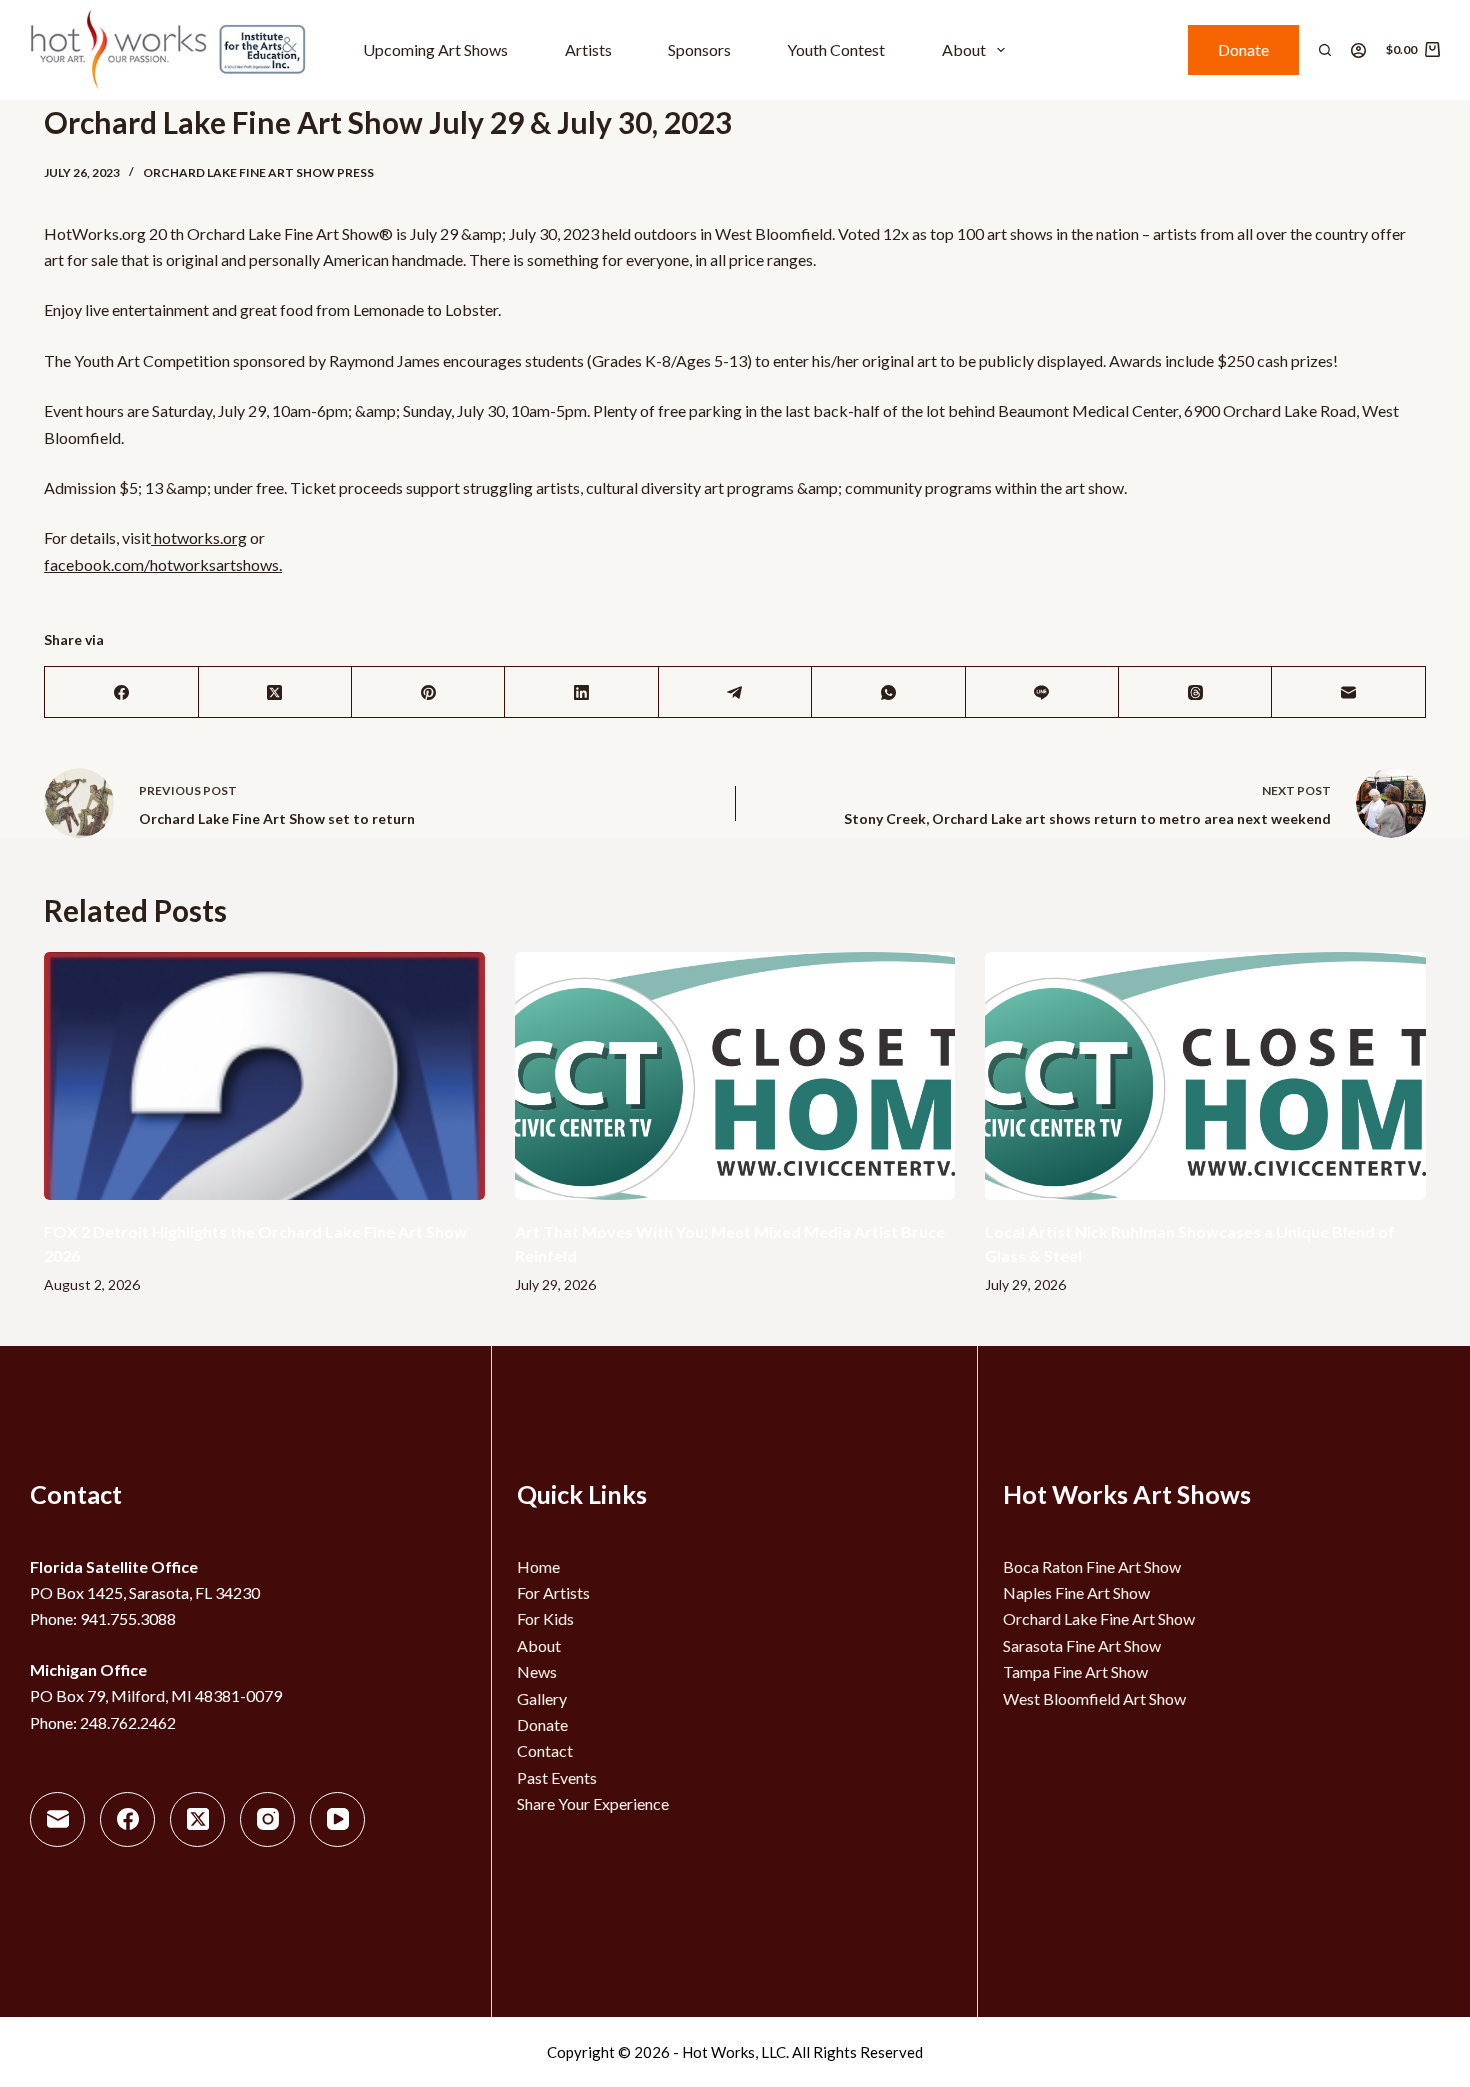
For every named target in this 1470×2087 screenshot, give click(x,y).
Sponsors (699, 49)
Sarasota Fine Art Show (1082, 1645)
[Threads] (1195, 692)
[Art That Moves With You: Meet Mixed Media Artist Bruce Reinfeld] (735, 1076)
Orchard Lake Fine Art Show (1099, 1618)
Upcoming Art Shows (435, 49)
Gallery (542, 1698)
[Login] (1358, 50)
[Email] (1348, 692)
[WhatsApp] (888, 692)
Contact (545, 1750)
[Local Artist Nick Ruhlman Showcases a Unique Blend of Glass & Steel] (1205, 1076)
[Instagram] (267, 1819)
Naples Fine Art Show (1076, 1592)
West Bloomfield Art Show (1094, 1698)
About (964, 49)
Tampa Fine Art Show (1075, 1671)
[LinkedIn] (581, 692)
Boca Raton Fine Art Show (1092, 1566)
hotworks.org (199, 537)
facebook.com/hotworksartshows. (163, 564)
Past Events (557, 1777)
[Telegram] (735, 692)
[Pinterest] (428, 692)
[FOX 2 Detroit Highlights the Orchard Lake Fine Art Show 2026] (264, 1076)
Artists (588, 49)
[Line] (1042, 692)
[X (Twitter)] (275, 692)
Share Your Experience (593, 1803)
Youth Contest (836, 49)
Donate (1243, 49)
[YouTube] (337, 1819)
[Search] (1325, 50)
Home (538, 1566)
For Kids (545, 1618)
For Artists (553, 1592)
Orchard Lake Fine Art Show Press (258, 172)
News (537, 1671)
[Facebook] (121, 692)
